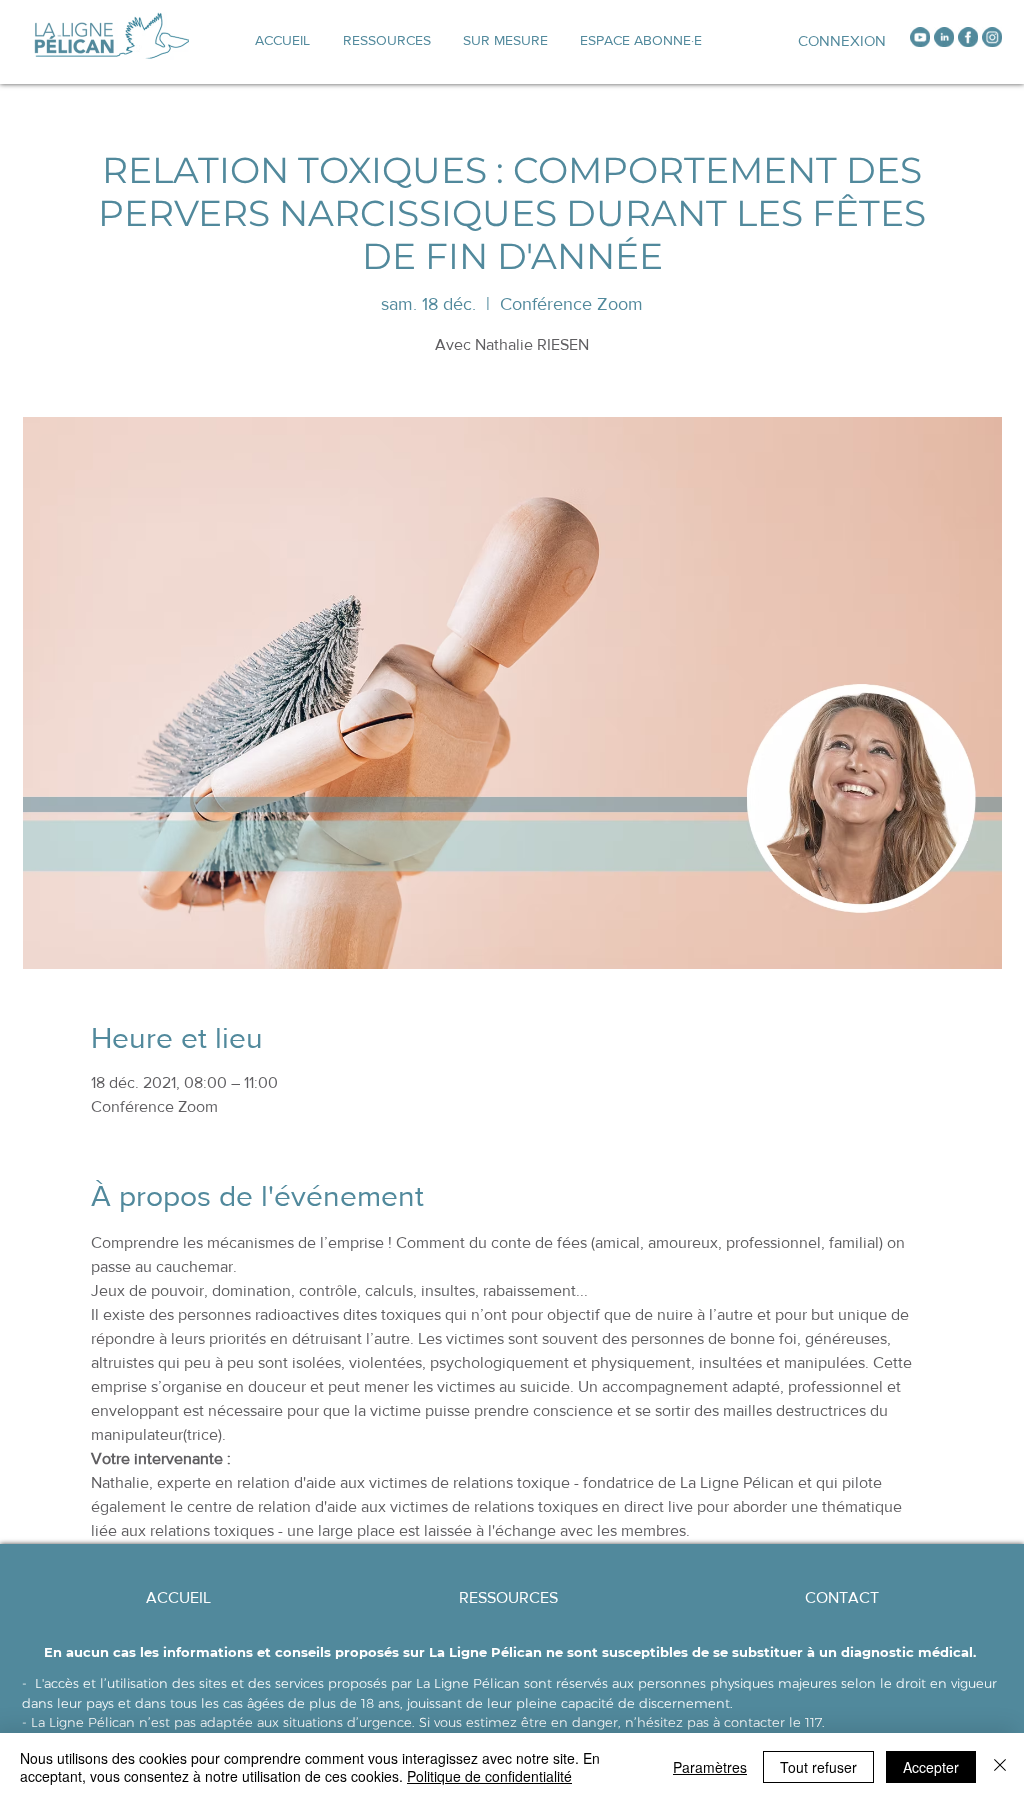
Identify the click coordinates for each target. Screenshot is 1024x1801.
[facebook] (968, 37)
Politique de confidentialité (489, 1776)
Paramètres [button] (710, 1767)
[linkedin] (944, 37)
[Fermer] (1000, 1767)
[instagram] (992, 37)
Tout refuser (818, 1767)
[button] (505, 40)
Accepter (931, 1767)
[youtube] (920, 37)
